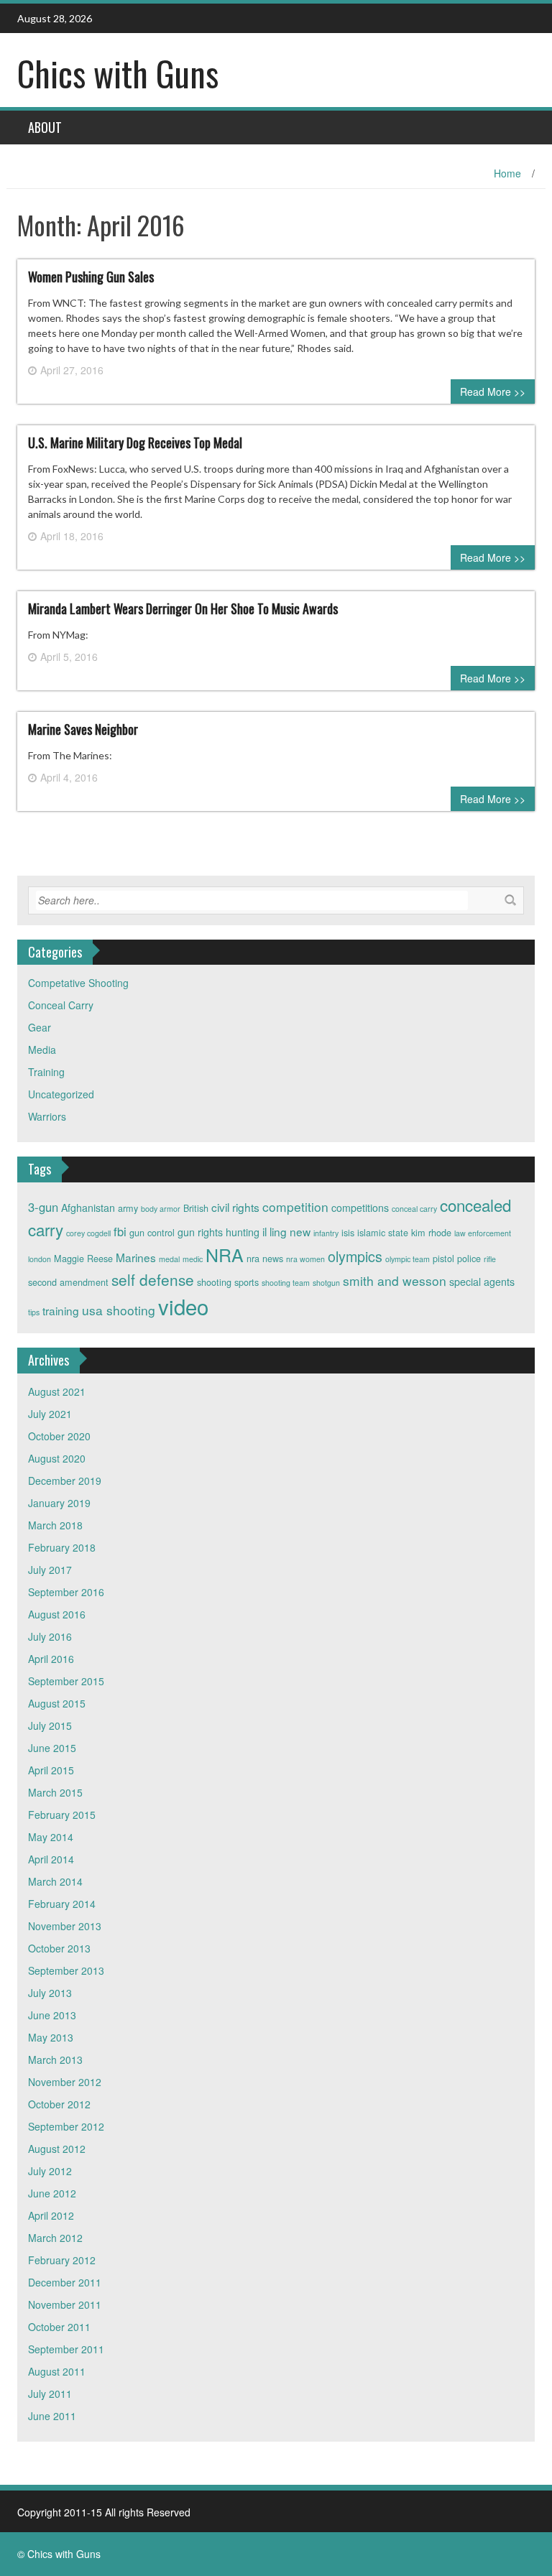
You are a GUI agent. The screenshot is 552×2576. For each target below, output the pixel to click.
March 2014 (55, 1881)
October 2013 (59, 1948)
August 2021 (57, 1391)
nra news (265, 1259)
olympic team (408, 1259)
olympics (355, 1256)
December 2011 (65, 2282)
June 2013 (52, 2015)
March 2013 (55, 2060)
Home (507, 173)
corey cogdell (88, 1233)
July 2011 (50, 2394)
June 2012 (52, 2193)
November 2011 (65, 2304)
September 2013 (66, 1970)
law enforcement (483, 1233)
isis (348, 1233)
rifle (490, 1259)
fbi (120, 1231)
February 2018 (62, 1547)
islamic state (383, 1233)
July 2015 (50, 1725)
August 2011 (57, 2371)
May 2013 (51, 2037)
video (183, 1306)
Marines (136, 1257)
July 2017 (50, 1570)
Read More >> (493, 392)
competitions (360, 1208)
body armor (161, 1209)
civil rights (235, 1207)
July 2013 (50, 1993)
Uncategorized (61, 1094)
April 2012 (51, 2215)
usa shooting (119, 1310)
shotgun (326, 1283)
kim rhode (431, 1233)
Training (46, 1072)
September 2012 (66, 2126)
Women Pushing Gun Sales (91, 277)
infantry (326, 1233)
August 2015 (57, 1703)
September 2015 (66, 1681)
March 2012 (55, 2238)
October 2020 (59, 1436)
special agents (482, 1282)
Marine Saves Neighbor (83, 729)
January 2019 (59, 1503)
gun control (152, 1233)
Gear (40, 1027)
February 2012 (62, 2260)
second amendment (68, 1282)
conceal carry (414, 1209)
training (61, 1310)
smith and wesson (395, 1280)
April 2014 (51, 1859)
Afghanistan (88, 1208)
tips (34, 1312)
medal (169, 1259)
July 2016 (50, 1636)
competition (295, 1206)
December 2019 (65, 1481)
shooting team (286, 1283)
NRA (225, 1254)
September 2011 (66, 2349)
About (45, 127)
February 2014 (62, 1904)
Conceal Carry (61, 1005)
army (128, 1208)
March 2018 (55, 1525)
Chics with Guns (118, 73)
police (469, 1259)
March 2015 (55, 1792)
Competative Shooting (78, 983)
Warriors (47, 1116)
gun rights (200, 1232)
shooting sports (228, 1282)
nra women (305, 1259)
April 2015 (51, 1770)
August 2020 (57, 1458)
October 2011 (59, 2327)
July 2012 (50, 2171)
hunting (243, 1232)
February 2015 (62, 1815)
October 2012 (59, 2104)
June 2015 (52, 1748)
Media (42, 1050)
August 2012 (57, 2149)
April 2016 (51, 1659)
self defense (153, 1279)
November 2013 (65, 1926)
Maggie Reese (83, 1259)
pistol (443, 1259)
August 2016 (57, 1614)
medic (193, 1259)
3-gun (43, 1207)
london (40, 1259)
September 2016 (66, 1592)
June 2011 (52, 2416)
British (196, 1208)
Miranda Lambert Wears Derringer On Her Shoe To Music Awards (183, 608)
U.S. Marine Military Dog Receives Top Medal (135, 443)
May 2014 (51, 1837)
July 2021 (50, 1414)
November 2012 (65, 2082)
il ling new (286, 1231)
